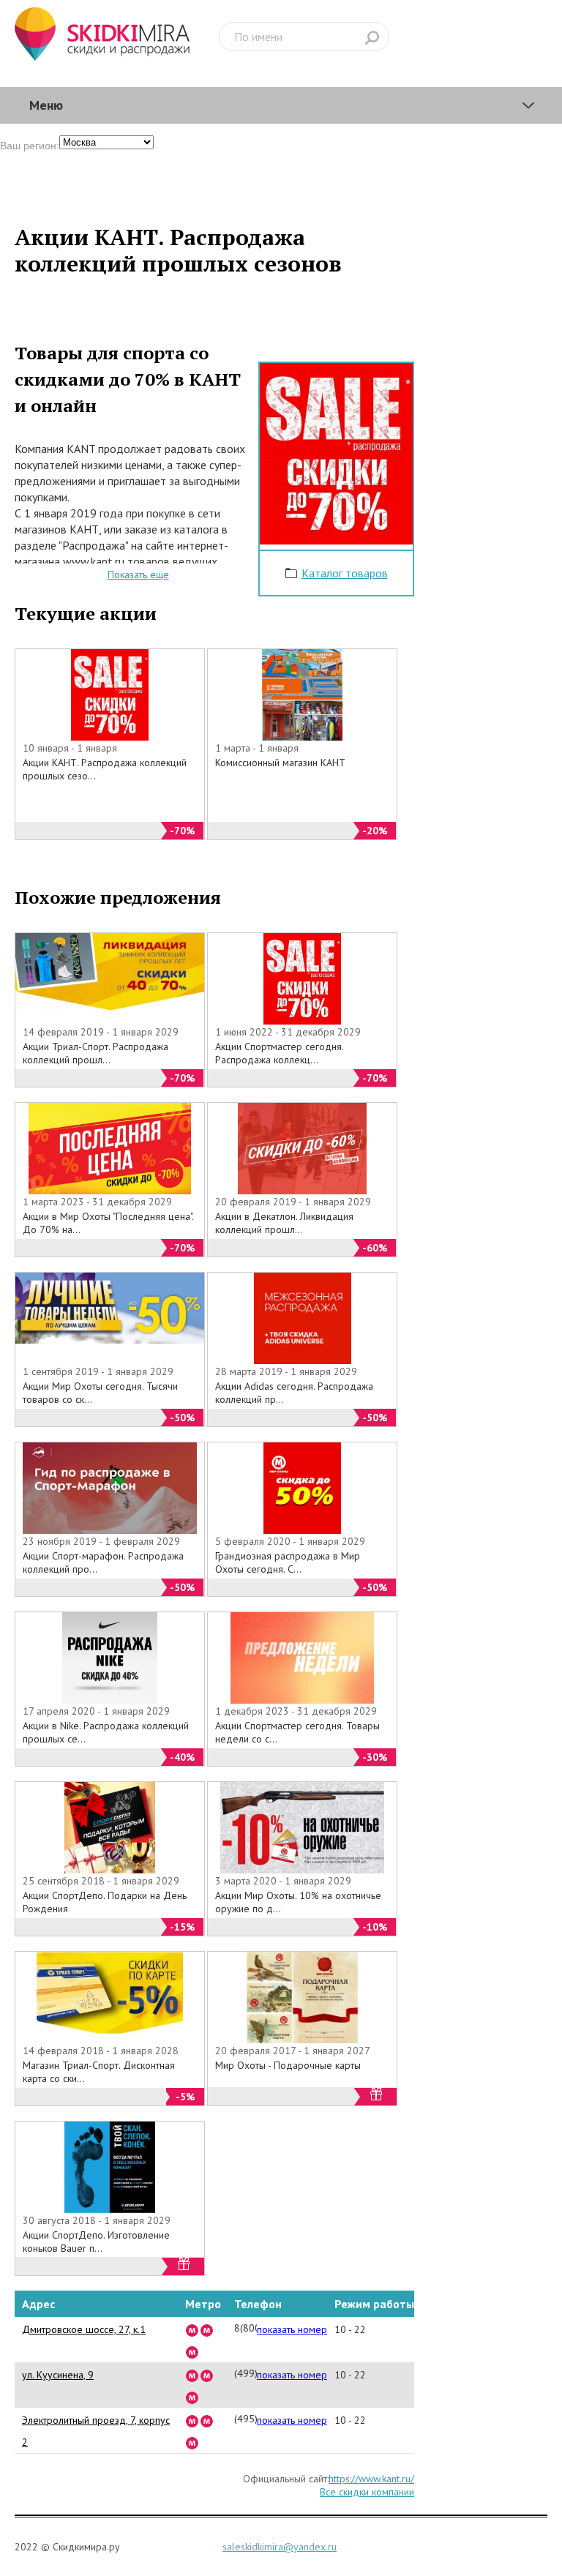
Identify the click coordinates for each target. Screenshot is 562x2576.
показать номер (292, 2329)
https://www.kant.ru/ (371, 2479)
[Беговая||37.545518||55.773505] (192, 2397)
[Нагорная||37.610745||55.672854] (192, 2420)
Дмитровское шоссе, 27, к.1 (84, 2329)
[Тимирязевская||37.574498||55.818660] (192, 2329)
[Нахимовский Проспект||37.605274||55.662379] (192, 2442)
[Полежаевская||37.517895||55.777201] (192, 2375)
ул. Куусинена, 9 (58, 2375)
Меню (46, 105)
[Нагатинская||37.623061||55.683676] (207, 2420)
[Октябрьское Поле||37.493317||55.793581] (207, 2375)
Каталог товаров (345, 573)
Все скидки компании (367, 2492)
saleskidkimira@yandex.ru (280, 2547)
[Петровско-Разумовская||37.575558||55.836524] (192, 2351)
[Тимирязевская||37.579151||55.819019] (207, 2329)
